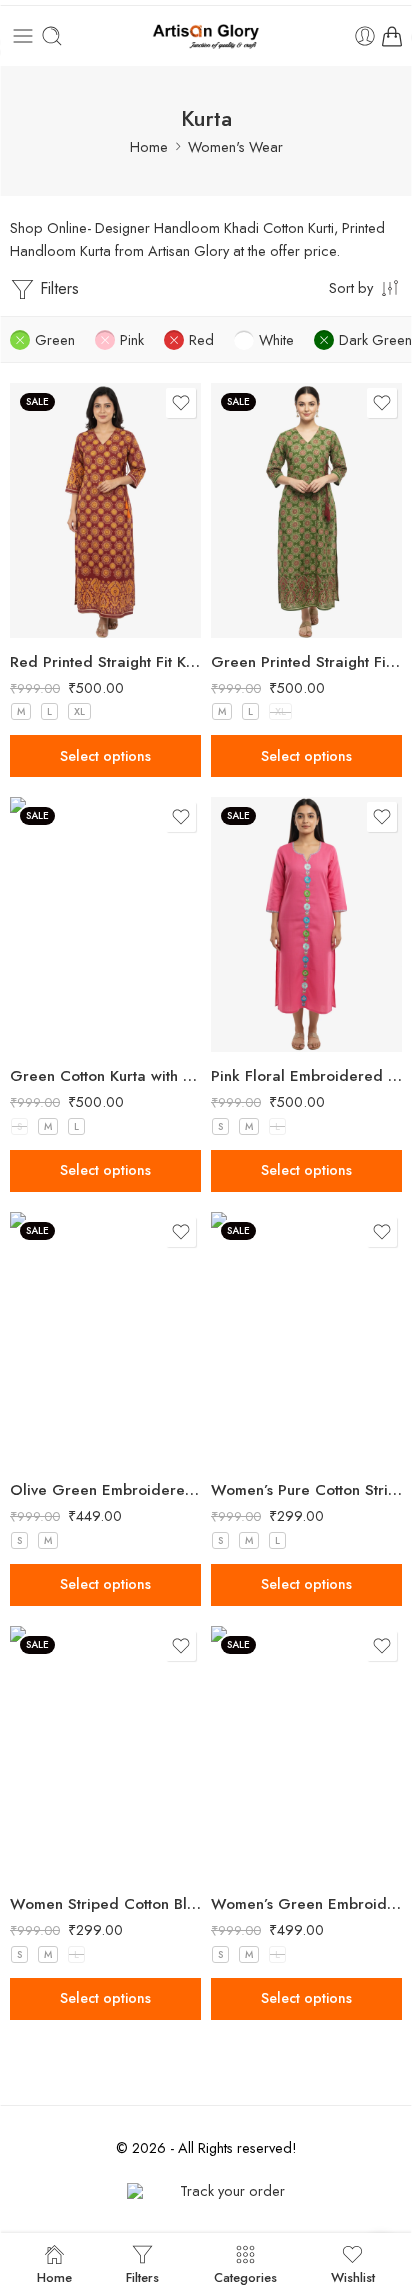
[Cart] (392, 36)
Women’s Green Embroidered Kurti (306, 1904)
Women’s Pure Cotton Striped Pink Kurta (306, 1490)
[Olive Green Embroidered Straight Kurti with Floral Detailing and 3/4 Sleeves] (105, 1339)
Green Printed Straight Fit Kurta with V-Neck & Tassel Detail (306, 662)
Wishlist (353, 2276)
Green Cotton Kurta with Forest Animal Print (105, 1076)
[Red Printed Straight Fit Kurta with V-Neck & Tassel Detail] (105, 510)
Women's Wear (235, 146)
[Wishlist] (181, 403)
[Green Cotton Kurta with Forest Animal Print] (105, 924)
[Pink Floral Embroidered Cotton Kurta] (306, 924)
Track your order (232, 2190)
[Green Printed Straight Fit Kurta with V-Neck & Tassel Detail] (306, 510)
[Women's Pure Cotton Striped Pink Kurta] (306, 1339)
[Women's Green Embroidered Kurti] (306, 1753)
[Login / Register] (365, 36)
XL (79, 711)
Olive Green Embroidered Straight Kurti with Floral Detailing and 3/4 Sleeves (105, 1490)
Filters (57, 288)
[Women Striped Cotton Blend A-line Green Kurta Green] (105, 1753)
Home (149, 146)
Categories (245, 2276)
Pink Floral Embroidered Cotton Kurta (306, 1076)
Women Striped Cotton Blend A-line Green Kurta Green (105, 1904)
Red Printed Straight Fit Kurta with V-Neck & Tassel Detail (105, 662)
